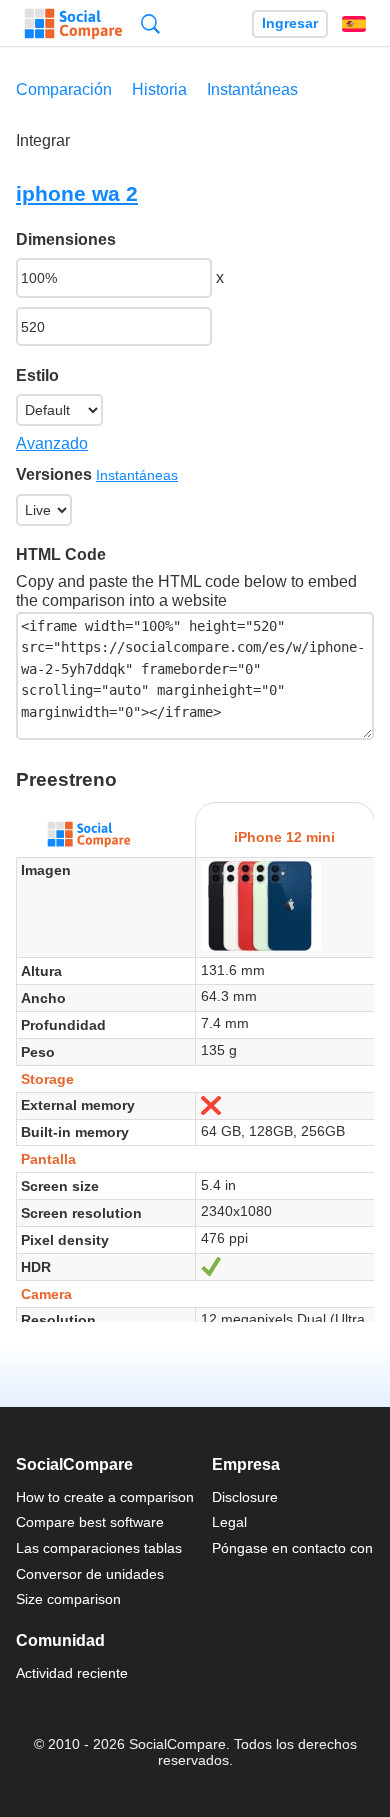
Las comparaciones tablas (99, 1548)
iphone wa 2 (77, 193)
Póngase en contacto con (292, 1548)
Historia (159, 89)
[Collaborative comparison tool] (73, 24)
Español (354, 24)
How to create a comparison (105, 1497)
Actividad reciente (72, 1673)
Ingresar (290, 23)
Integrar (43, 140)
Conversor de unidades (90, 1574)
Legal (229, 1522)
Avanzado (52, 443)
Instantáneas (252, 89)
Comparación (64, 89)
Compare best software (90, 1522)
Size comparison (68, 1599)
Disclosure (245, 1497)
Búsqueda (150, 23)
